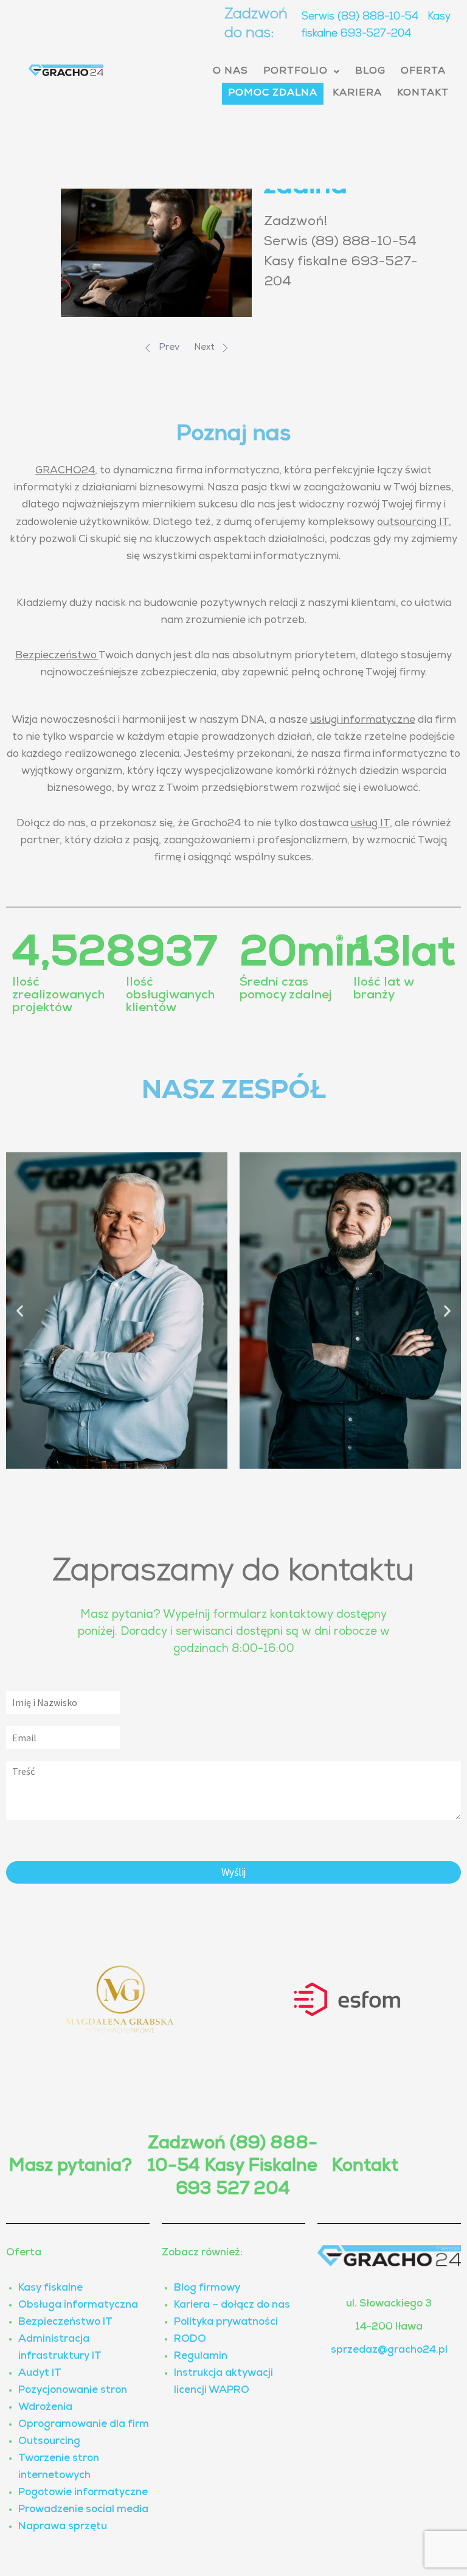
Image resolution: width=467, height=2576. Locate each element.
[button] (302, 72)
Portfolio (296, 72)
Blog (370, 72)
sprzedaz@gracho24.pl (389, 2351)
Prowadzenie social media (83, 2510)
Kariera (357, 94)
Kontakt (423, 94)
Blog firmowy (207, 2289)
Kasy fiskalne (50, 2289)
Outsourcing (49, 2442)
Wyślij (234, 1872)
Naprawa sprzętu (63, 2527)
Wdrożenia (45, 2408)
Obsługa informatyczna (78, 2306)
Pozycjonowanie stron (73, 2391)
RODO (190, 2340)
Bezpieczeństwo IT (65, 2323)
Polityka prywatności (226, 2323)
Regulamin (201, 2357)
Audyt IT (40, 2374)
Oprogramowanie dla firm (84, 2425)
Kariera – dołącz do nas (232, 2306)
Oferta (423, 72)
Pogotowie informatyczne (83, 2493)
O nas (230, 72)
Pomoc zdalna (273, 94)
